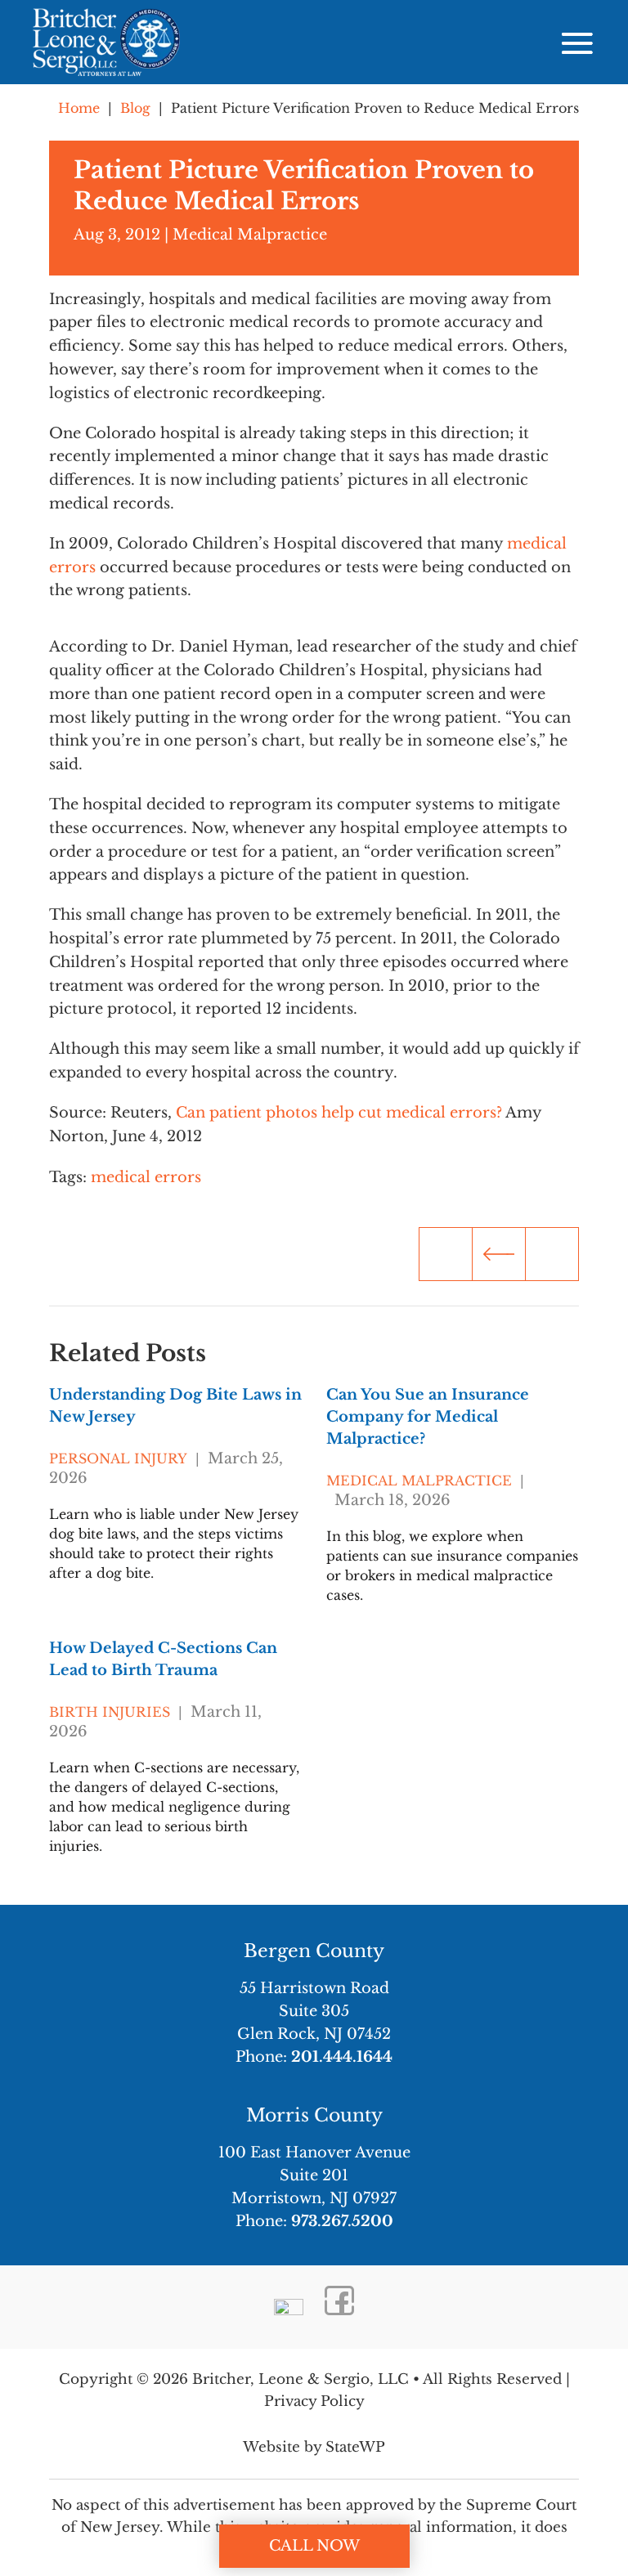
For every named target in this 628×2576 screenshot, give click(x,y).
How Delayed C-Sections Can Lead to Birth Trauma (163, 1659)
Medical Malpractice (250, 235)
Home (79, 108)
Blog (135, 108)
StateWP (355, 2447)
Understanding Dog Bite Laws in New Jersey (175, 1406)
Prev (499, 1254)
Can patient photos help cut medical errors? (339, 1113)
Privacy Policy (314, 2401)
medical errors (146, 1177)
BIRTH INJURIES (110, 1712)
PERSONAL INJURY (118, 1458)
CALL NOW (314, 2546)
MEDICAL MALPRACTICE (419, 1481)
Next (552, 1254)
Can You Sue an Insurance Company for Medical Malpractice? (428, 1417)
